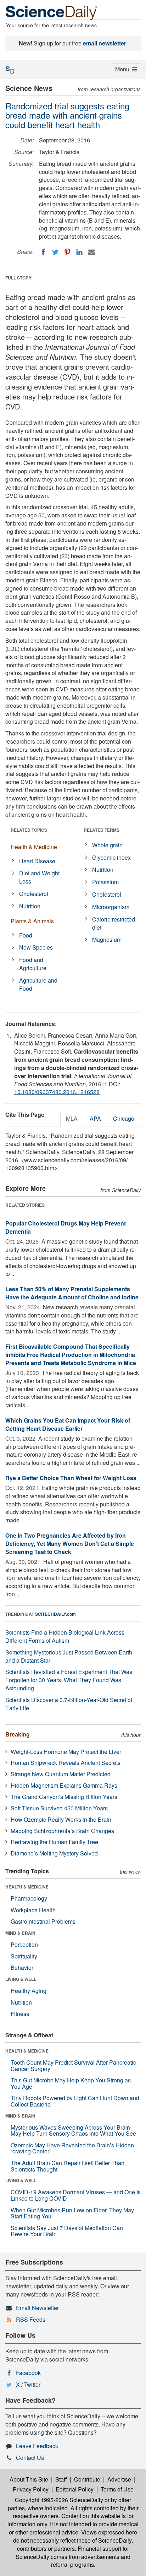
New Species (36, 947)
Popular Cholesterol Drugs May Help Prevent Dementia (66, 1227)
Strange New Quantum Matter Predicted (61, 1774)
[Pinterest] (67, 252)
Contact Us (30, 2458)
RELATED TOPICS (29, 830)
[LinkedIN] (79, 252)
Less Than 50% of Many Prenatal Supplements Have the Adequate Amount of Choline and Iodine (72, 1293)
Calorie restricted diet (114, 923)
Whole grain (107, 845)
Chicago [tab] (124, 1118)
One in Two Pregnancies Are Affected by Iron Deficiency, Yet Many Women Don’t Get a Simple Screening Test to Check (70, 1544)
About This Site (29, 2479)
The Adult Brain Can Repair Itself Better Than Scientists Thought (68, 2166)
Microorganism (111, 907)
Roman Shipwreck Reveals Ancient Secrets (66, 1763)
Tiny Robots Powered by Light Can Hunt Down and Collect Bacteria (75, 2101)
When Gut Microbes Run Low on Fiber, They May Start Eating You (72, 2213)
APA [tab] (95, 1118)
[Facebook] (43, 252)
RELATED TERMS (102, 830)
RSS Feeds (31, 2319)
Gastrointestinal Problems (43, 1921)
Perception (24, 1944)
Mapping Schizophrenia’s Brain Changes (62, 1831)
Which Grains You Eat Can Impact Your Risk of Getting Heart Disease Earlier (68, 1424)
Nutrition (30, 906)
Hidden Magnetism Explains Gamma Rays (64, 1785)
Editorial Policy (75, 2489)
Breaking (18, 1734)
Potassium (105, 882)
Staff (61, 2479)
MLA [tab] (72, 1118)
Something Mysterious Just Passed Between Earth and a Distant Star (69, 1656)
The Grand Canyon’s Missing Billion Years (64, 1797)
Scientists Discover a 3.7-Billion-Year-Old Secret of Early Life (69, 1704)
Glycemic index (111, 857)
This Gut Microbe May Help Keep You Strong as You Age (71, 2083)
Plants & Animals (32, 921)
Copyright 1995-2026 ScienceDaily (59, 2500)
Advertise (119, 2479)
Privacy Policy (31, 2489)
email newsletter (105, 43)
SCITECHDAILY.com (55, 1614)
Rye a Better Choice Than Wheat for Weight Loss (71, 1478)
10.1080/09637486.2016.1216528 (57, 1092)
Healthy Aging (29, 1991)
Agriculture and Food (38, 984)
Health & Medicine (34, 847)
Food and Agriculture (33, 964)
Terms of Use (117, 2489)
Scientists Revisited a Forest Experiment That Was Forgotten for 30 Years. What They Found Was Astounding (69, 1680)
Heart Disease (37, 861)
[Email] (91, 252)
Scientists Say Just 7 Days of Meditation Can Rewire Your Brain (67, 2231)
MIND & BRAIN (20, 1933)
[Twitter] (55, 252)
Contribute (87, 2479)
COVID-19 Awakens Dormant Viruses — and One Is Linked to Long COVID (76, 2195)
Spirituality (24, 1956)
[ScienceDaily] (51, 12)
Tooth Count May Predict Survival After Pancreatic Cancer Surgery (73, 2066)
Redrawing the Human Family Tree (54, 1842)
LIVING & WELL (21, 1979)
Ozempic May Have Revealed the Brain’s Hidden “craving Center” (72, 2148)
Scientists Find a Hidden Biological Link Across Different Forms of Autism (65, 1636)
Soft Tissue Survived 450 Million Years (59, 1808)
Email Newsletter (37, 2308)
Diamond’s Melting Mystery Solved (54, 1853)
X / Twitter (28, 2384)
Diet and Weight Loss (39, 877)
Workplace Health (33, 1910)
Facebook (28, 2373)
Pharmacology (29, 1898)
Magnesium (107, 939)
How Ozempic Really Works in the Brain (61, 1819)
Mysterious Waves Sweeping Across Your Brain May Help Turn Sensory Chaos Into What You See (73, 2131)
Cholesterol (34, 894)
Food (26, 935)
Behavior (22, 1968)
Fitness (20, 2014)
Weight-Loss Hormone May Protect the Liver (66, 1752)
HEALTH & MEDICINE (27, 1887)
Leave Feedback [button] (37, 2446)
